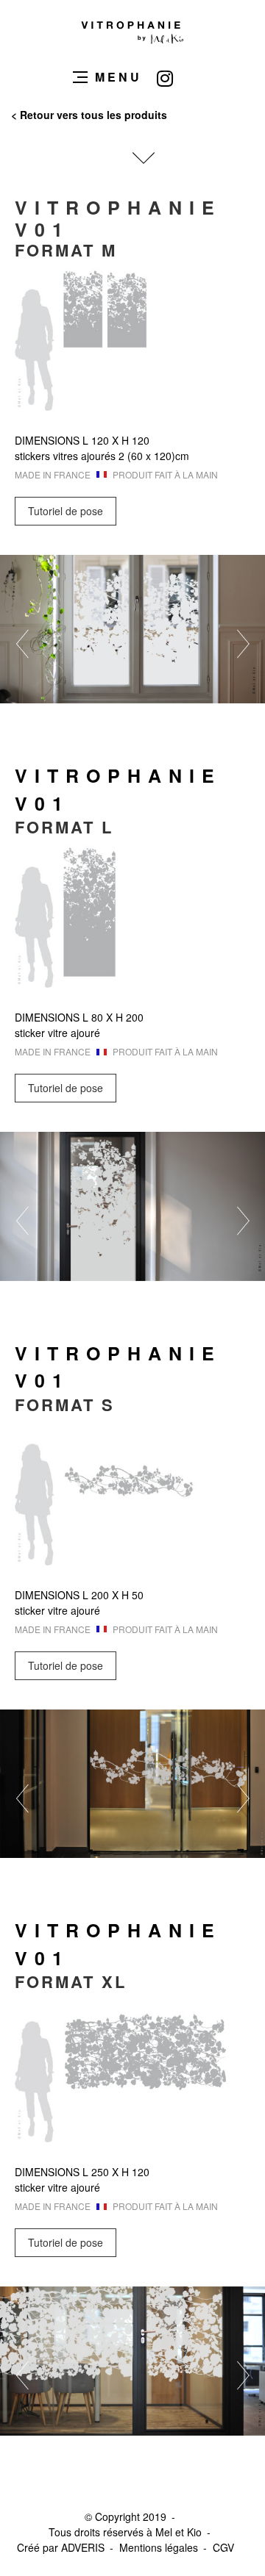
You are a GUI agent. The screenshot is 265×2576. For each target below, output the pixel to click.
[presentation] (52, 644)
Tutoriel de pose (66, 511)
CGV (223, 2547)
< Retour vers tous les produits (89, 115)
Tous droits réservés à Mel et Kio (125, 2532)
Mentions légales (159, 2547)
